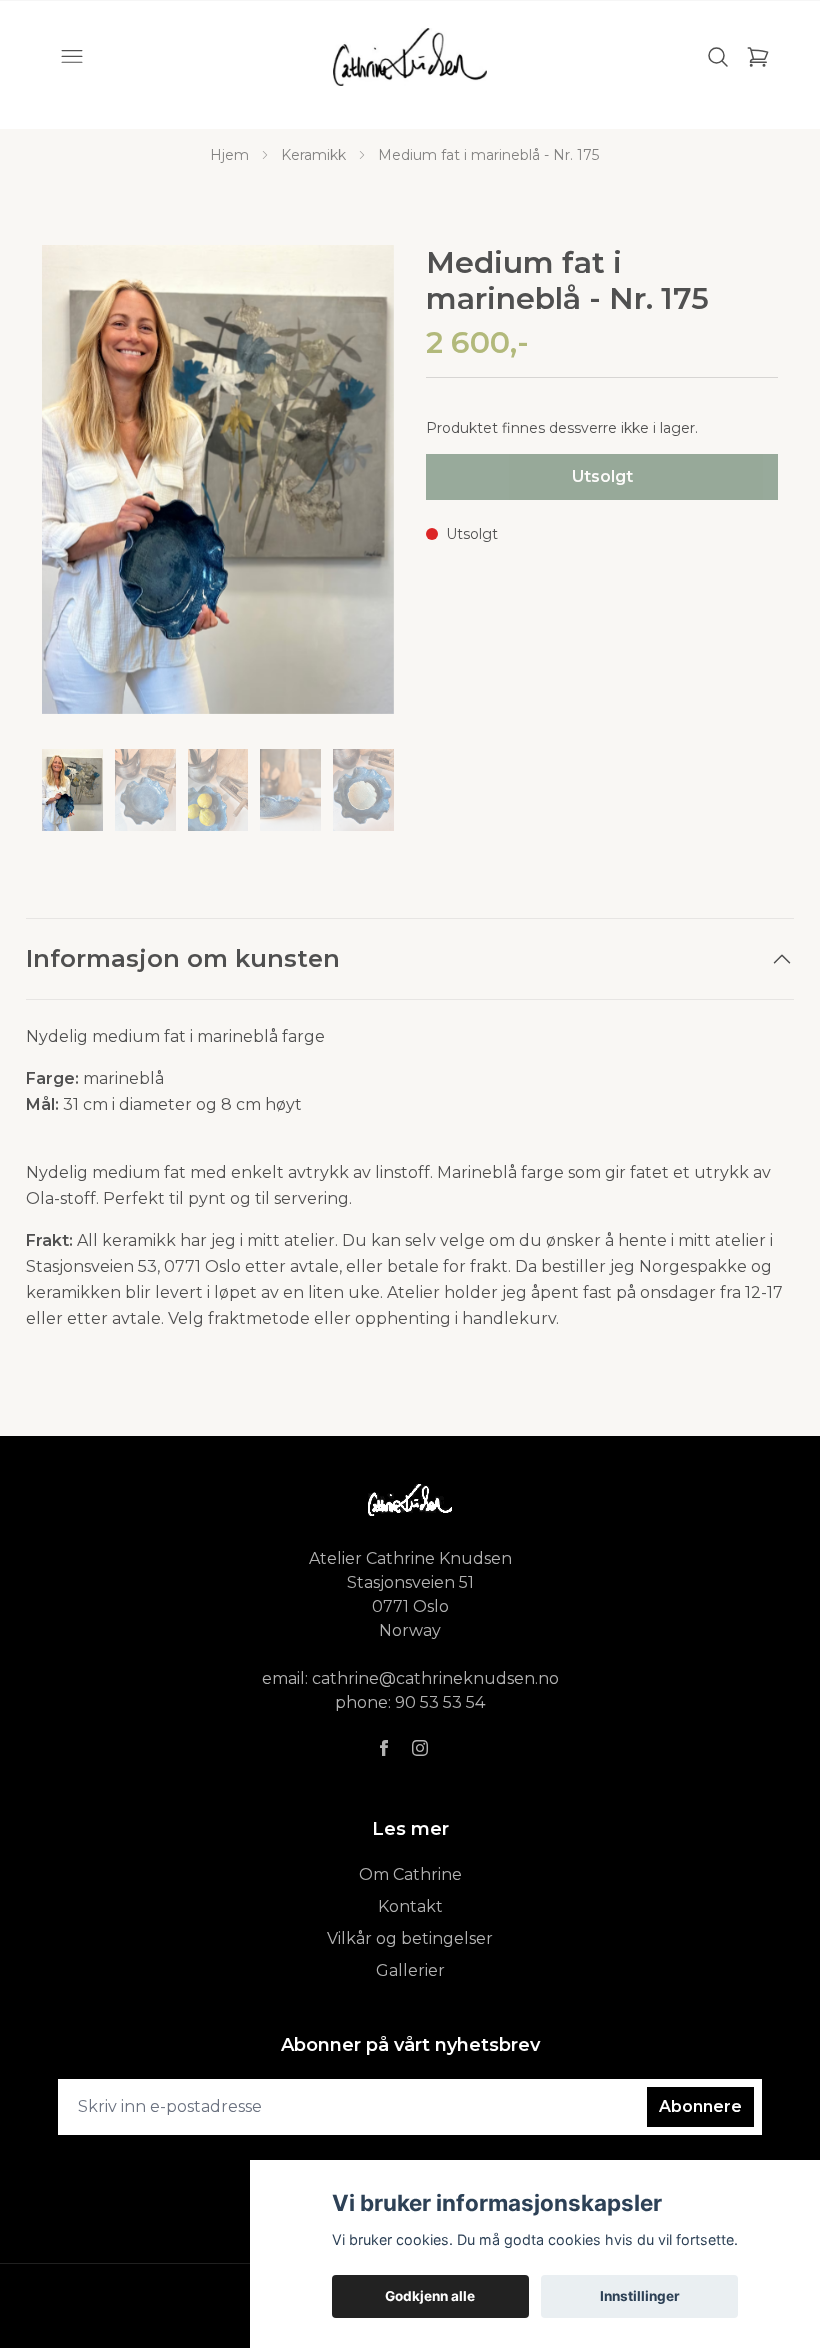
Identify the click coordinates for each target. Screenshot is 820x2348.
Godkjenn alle (430, 2296)
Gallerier (410, 1970)
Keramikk (313, 155)
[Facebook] (384, 1748)
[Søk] (718, 57)
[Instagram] (420, 1748)
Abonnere (700, 2106)
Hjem (229, 155)
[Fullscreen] (218, 479)
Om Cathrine (410, 1874)
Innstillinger (640, 2296)
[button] (360, 488)
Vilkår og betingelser (410, 1938)
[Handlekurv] (758, 57)
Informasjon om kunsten (183, 958)
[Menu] (72, 57)
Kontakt (410, 1906)
